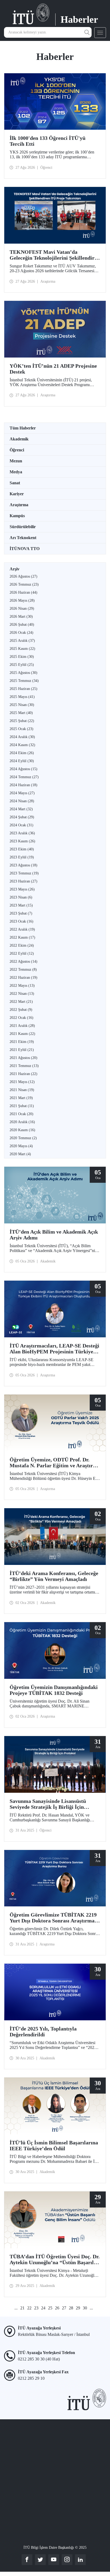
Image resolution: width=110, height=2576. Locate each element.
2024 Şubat (22, 817)
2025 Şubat (22, 721)
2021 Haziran (23, 1074)
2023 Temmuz (24, 873)
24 (43, 2308)
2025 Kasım (22, 649)
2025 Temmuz (24, 681)
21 (22, 2308)
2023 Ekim (22, 849)
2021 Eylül (22, 1050)
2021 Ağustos (23, 1058)
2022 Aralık (22, 929)
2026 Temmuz (24, 584)
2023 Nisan (21, 897)
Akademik (19, 439)
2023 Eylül (22, 857)
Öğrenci (17, 450)
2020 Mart (20, 1154)
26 (57, 2308)
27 (64, 2308)
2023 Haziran (23, 881)
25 (50, 2308)
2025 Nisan (22, 705)
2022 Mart (21, 1002)
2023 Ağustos (23, 865)
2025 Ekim (22, 657)
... (16, 2308)
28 (71, 2308)
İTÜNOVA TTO (25, 549)
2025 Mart (21, 713)
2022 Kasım (22, 937)
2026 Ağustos (23, 576)
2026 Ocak (21, 633)
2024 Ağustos (23, 769)
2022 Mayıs (22, 986)
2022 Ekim (22, 945)
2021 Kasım (22, 1034)
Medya (16, 472)
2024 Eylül (22, 761)
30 (85, 2308)
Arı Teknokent (23, 538)
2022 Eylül (22, 953)
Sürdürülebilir (23, 527)
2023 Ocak (21, 921)
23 (36, 2308)
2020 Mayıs (21, 1146)
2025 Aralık (22, 641)
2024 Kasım (22, 745)
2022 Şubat (21, 1010)
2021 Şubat (22, 1106)
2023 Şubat (21, 913)
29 (78, 2308)
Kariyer (17, 494)
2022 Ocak (21, 1018)
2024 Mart (21, 809)
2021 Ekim (22, 1042)
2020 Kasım (22, 1130)
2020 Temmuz (23, 1138)
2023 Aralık (22, 833)
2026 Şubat (22, 625)
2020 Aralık (22, 1122)
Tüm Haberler (23, 428)
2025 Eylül (22, 665)
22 (29, 2308)
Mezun (16, 461)
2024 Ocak (21, 825)
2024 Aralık (22, 737)
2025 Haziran (23, 689)
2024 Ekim (22, 753)
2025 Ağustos (23, 673)
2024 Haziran (23, 785)
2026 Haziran (23, 592)
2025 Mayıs (22, 697)
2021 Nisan (22, 1090)
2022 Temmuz (23, 970)
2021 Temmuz (24, 1066)
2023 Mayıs (22, 889)
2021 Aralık (22, 1026)
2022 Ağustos (23, 961)
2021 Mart (21, 1098)
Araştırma (19, 505)
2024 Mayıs (22, 793)
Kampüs (17, 516)
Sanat (15, 483)
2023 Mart (21, 905)
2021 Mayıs (22, 1082)
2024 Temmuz (24, 777)
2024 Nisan (22, 801)
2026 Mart (21, 617)
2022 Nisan (22, 994)
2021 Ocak (21, 1114)
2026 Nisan (22, 609)
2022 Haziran (23, 978)
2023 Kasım (22, 841)
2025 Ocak (21, 729)
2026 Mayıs (22, 600)
